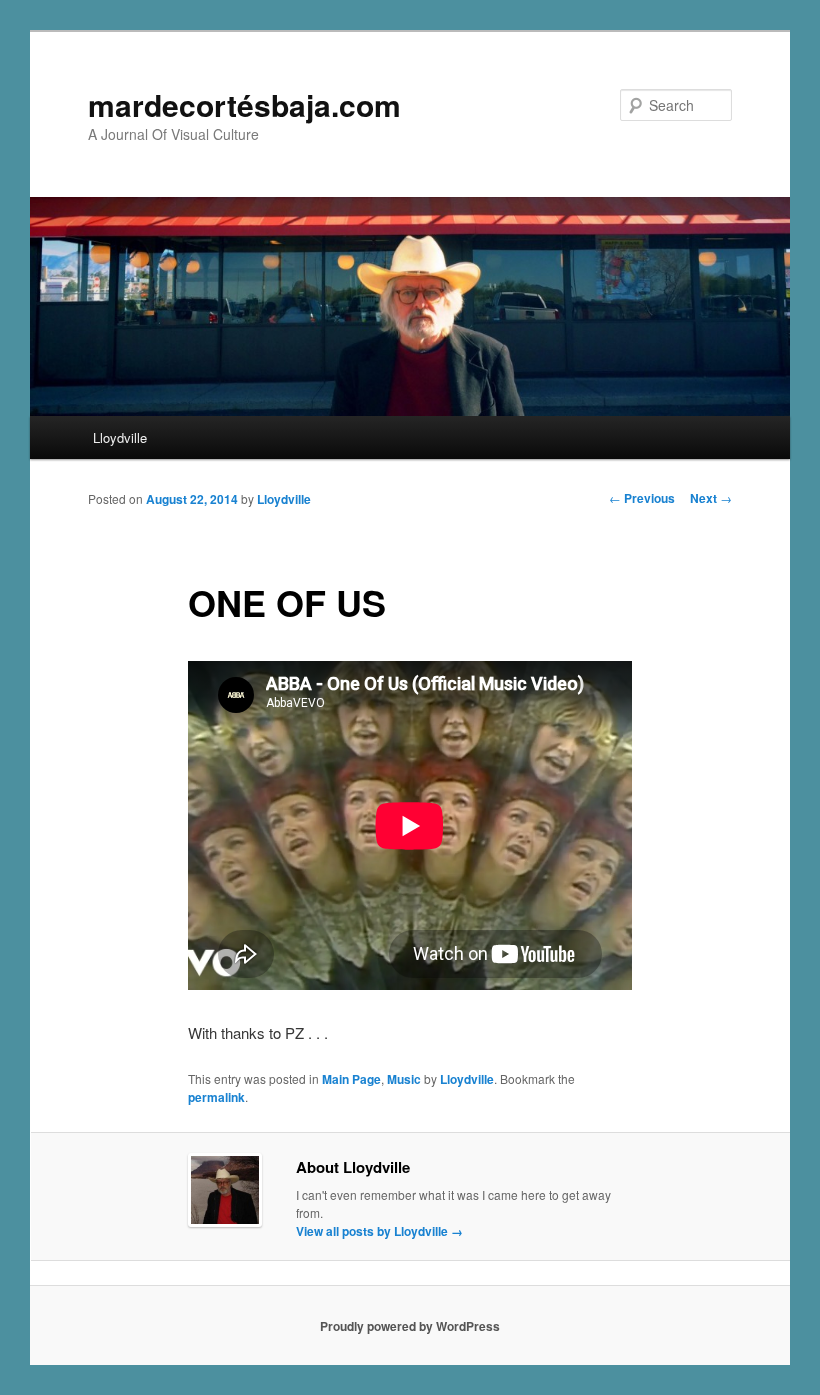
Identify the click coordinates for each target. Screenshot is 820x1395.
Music (404, 1079)
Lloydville (120, 437)
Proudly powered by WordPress (410, 1326)
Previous (642, 498)
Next (711, 498)
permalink (216, 1097)
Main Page (351, 1079)
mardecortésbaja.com (244, 104)
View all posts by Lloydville (379, 1231)
